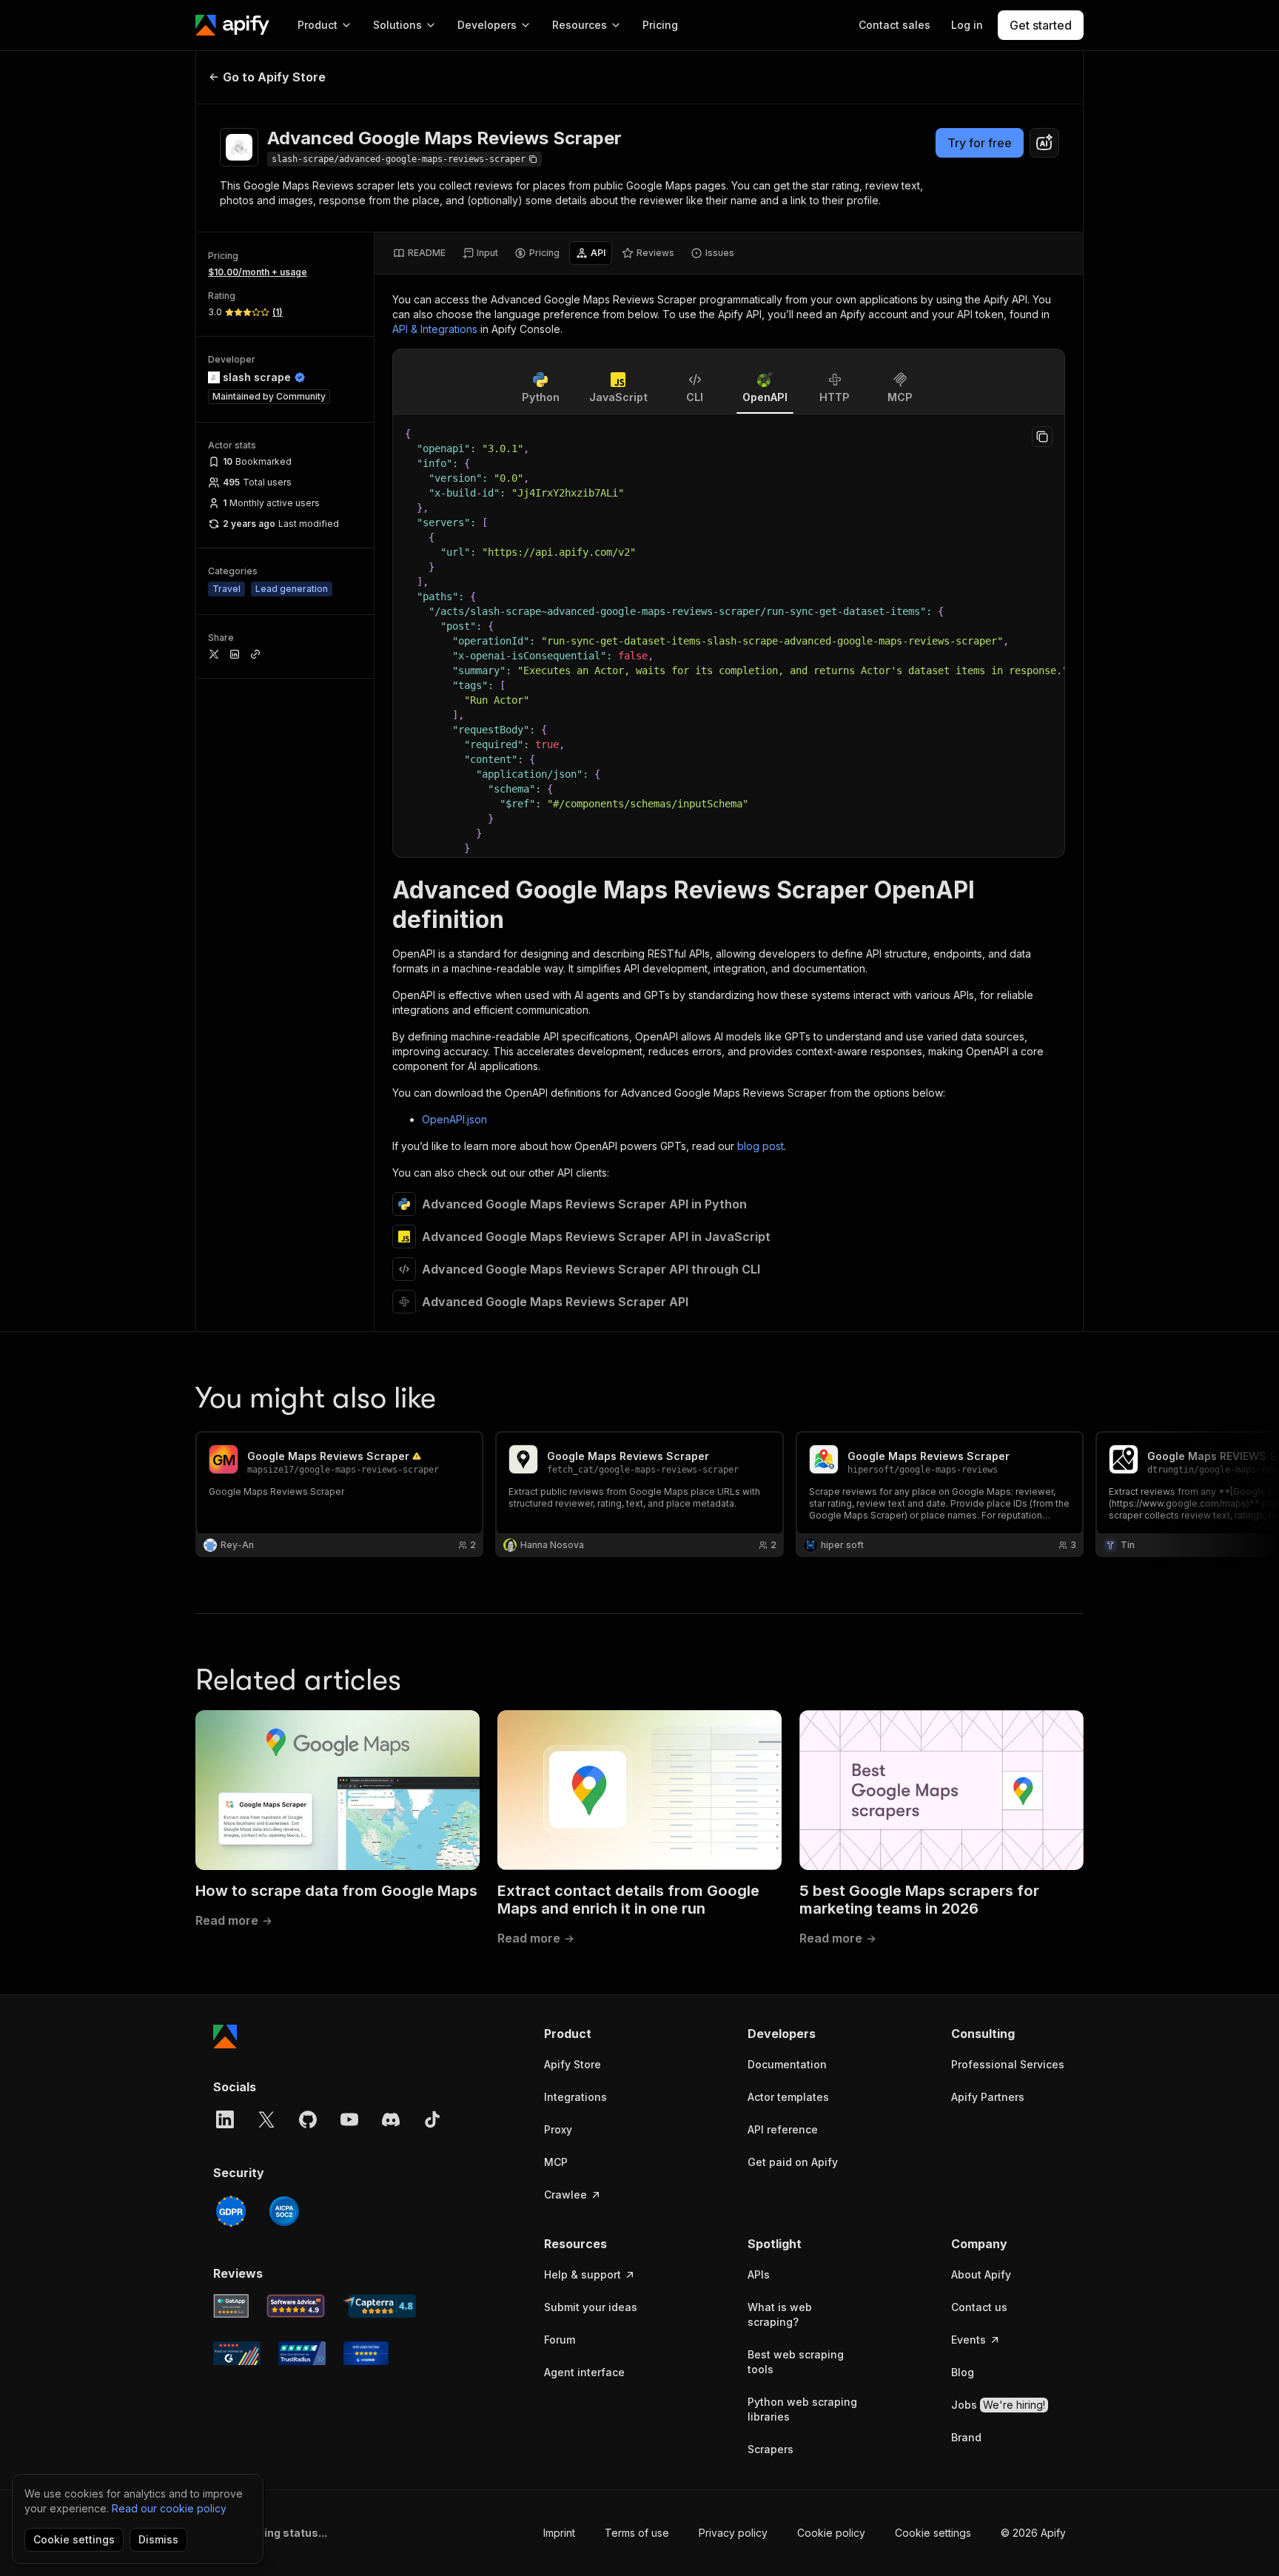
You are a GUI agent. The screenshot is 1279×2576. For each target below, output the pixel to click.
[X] (266, 2119)
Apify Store (573, 2064)
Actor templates (788, 2097)
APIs (759, 2274)
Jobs (998, 2405)
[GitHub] (308, 2119)
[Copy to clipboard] (1042, 437)
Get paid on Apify (793, 2162)
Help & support (583, 2274)
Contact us (979, 2307)
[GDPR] (231, 2211)
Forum (560, 2340)
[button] (601, 2034)
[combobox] (1044, 143)
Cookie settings (933, 2533)
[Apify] (232, 25)
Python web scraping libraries (802, 2409)
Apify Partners (988, 2097)
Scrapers (771, 2449)
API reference (783, 2129)
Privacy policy (733, 2533)
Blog (963, 2372)
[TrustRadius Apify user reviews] (302, 2353)
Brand (966, 2437)
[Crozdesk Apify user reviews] (366, 2353)
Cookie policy (831, 2533)
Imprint (559, 2533)
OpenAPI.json (454, 1119)
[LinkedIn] (225, 2119)
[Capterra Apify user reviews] (379, 2306)
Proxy (558, 2129)
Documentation (787, 2064)
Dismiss (158, 2539)
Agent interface (584, 2372)
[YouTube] (349, 2119)
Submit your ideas (591, 2307)
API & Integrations (435, 329)
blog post (761, 1146)
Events (969, 2340)
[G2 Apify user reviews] (237, 2353)
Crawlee (565, 2195)
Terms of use (637, 2533)
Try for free (980, 143)
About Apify (981, 2274)
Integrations (575, 2097)
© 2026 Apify (1033, 2533)
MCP (556, 2162)
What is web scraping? (780, 2314)
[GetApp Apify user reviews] (231, 2306)
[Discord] (391, 2119)
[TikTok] (432, 2119)
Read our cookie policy (169, 2508)
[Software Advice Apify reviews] (296, 2306)
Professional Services (1008, 2064)
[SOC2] (284, 2211)
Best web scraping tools (796, 2362)
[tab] (419, 253)
